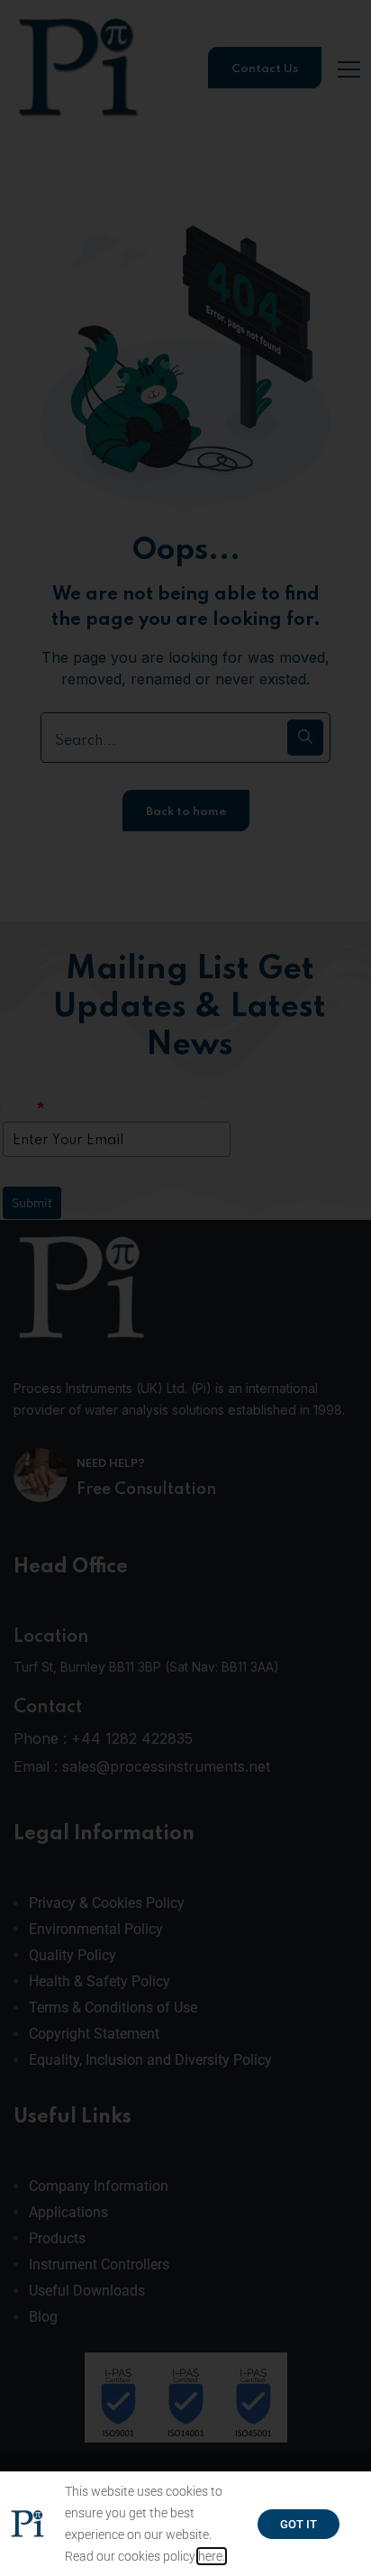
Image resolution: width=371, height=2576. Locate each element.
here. (212, 2556)
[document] (185, 1288)
